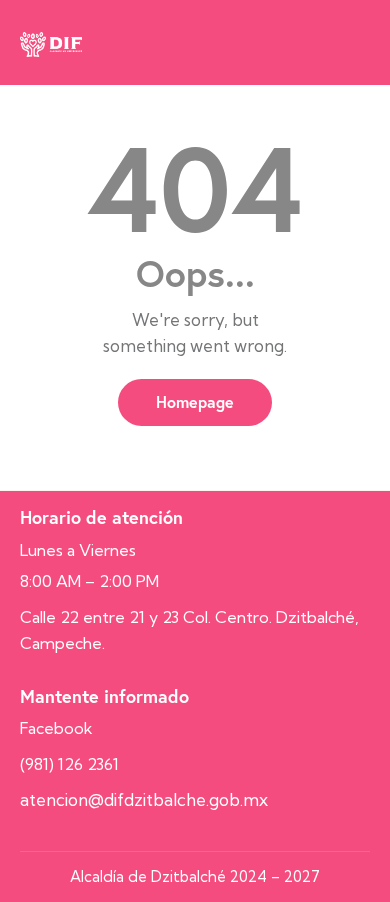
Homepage (195, 401)
